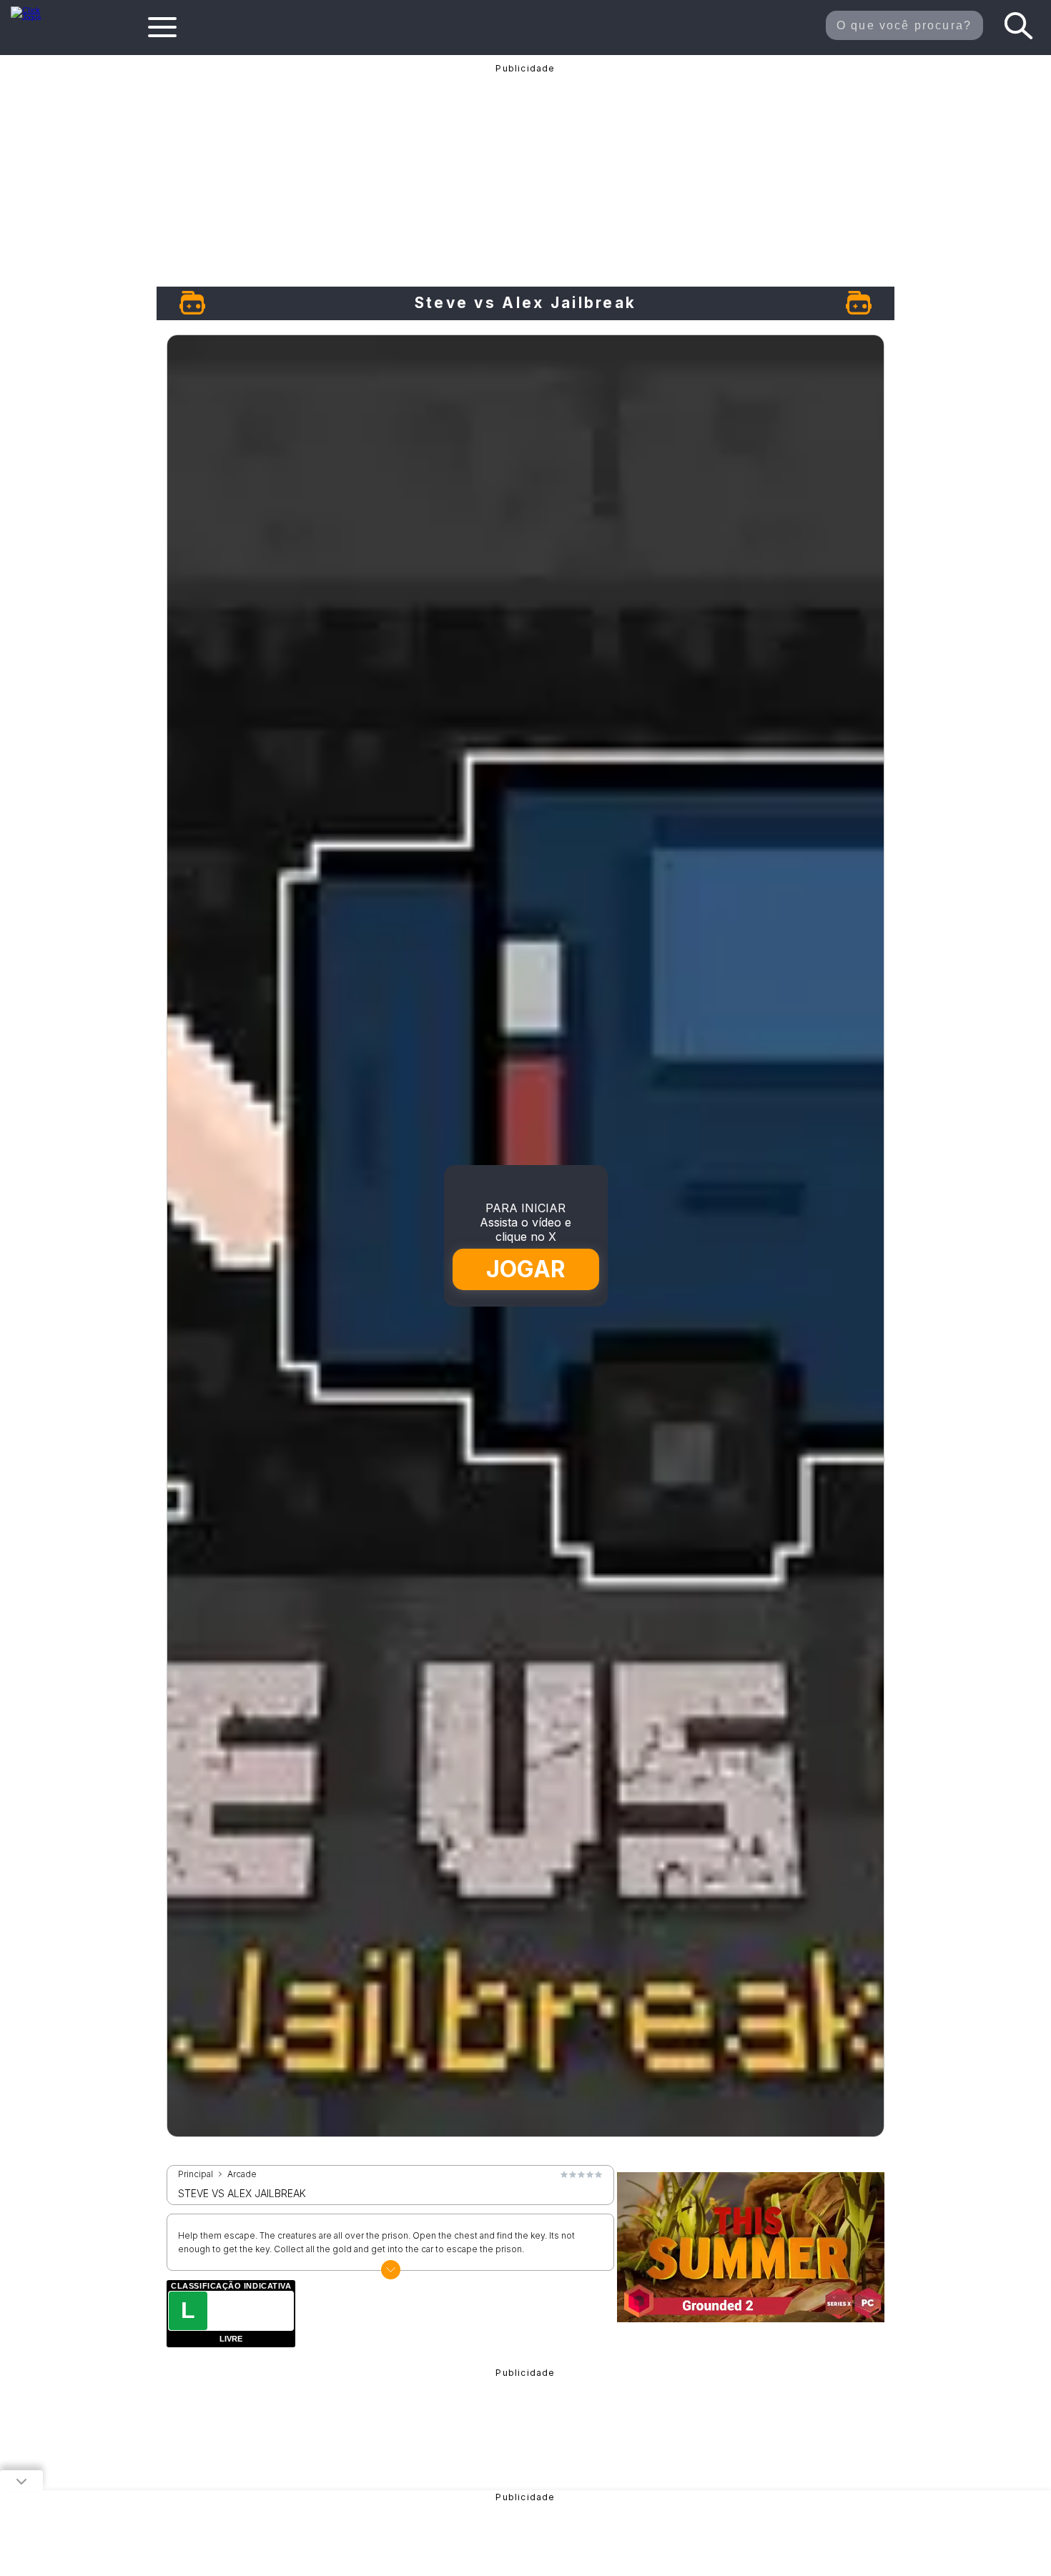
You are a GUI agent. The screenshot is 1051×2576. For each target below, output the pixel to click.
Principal (196, 2174)
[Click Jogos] (35, 17)
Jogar (527, 1269)
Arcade (242, 2174)
